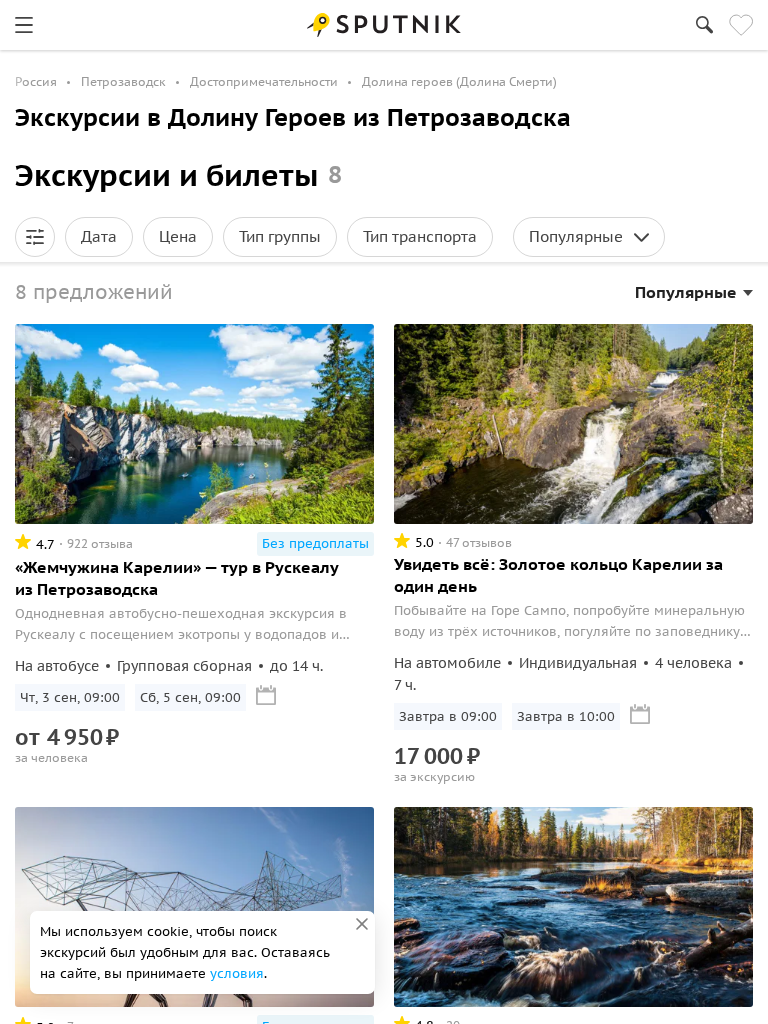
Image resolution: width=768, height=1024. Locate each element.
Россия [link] (36, 81)
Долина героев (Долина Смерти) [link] (459, 81)
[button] (35, 237)
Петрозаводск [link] (123, 81)
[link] (24, 25)
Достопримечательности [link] (264, 81)
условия (237, 973)
